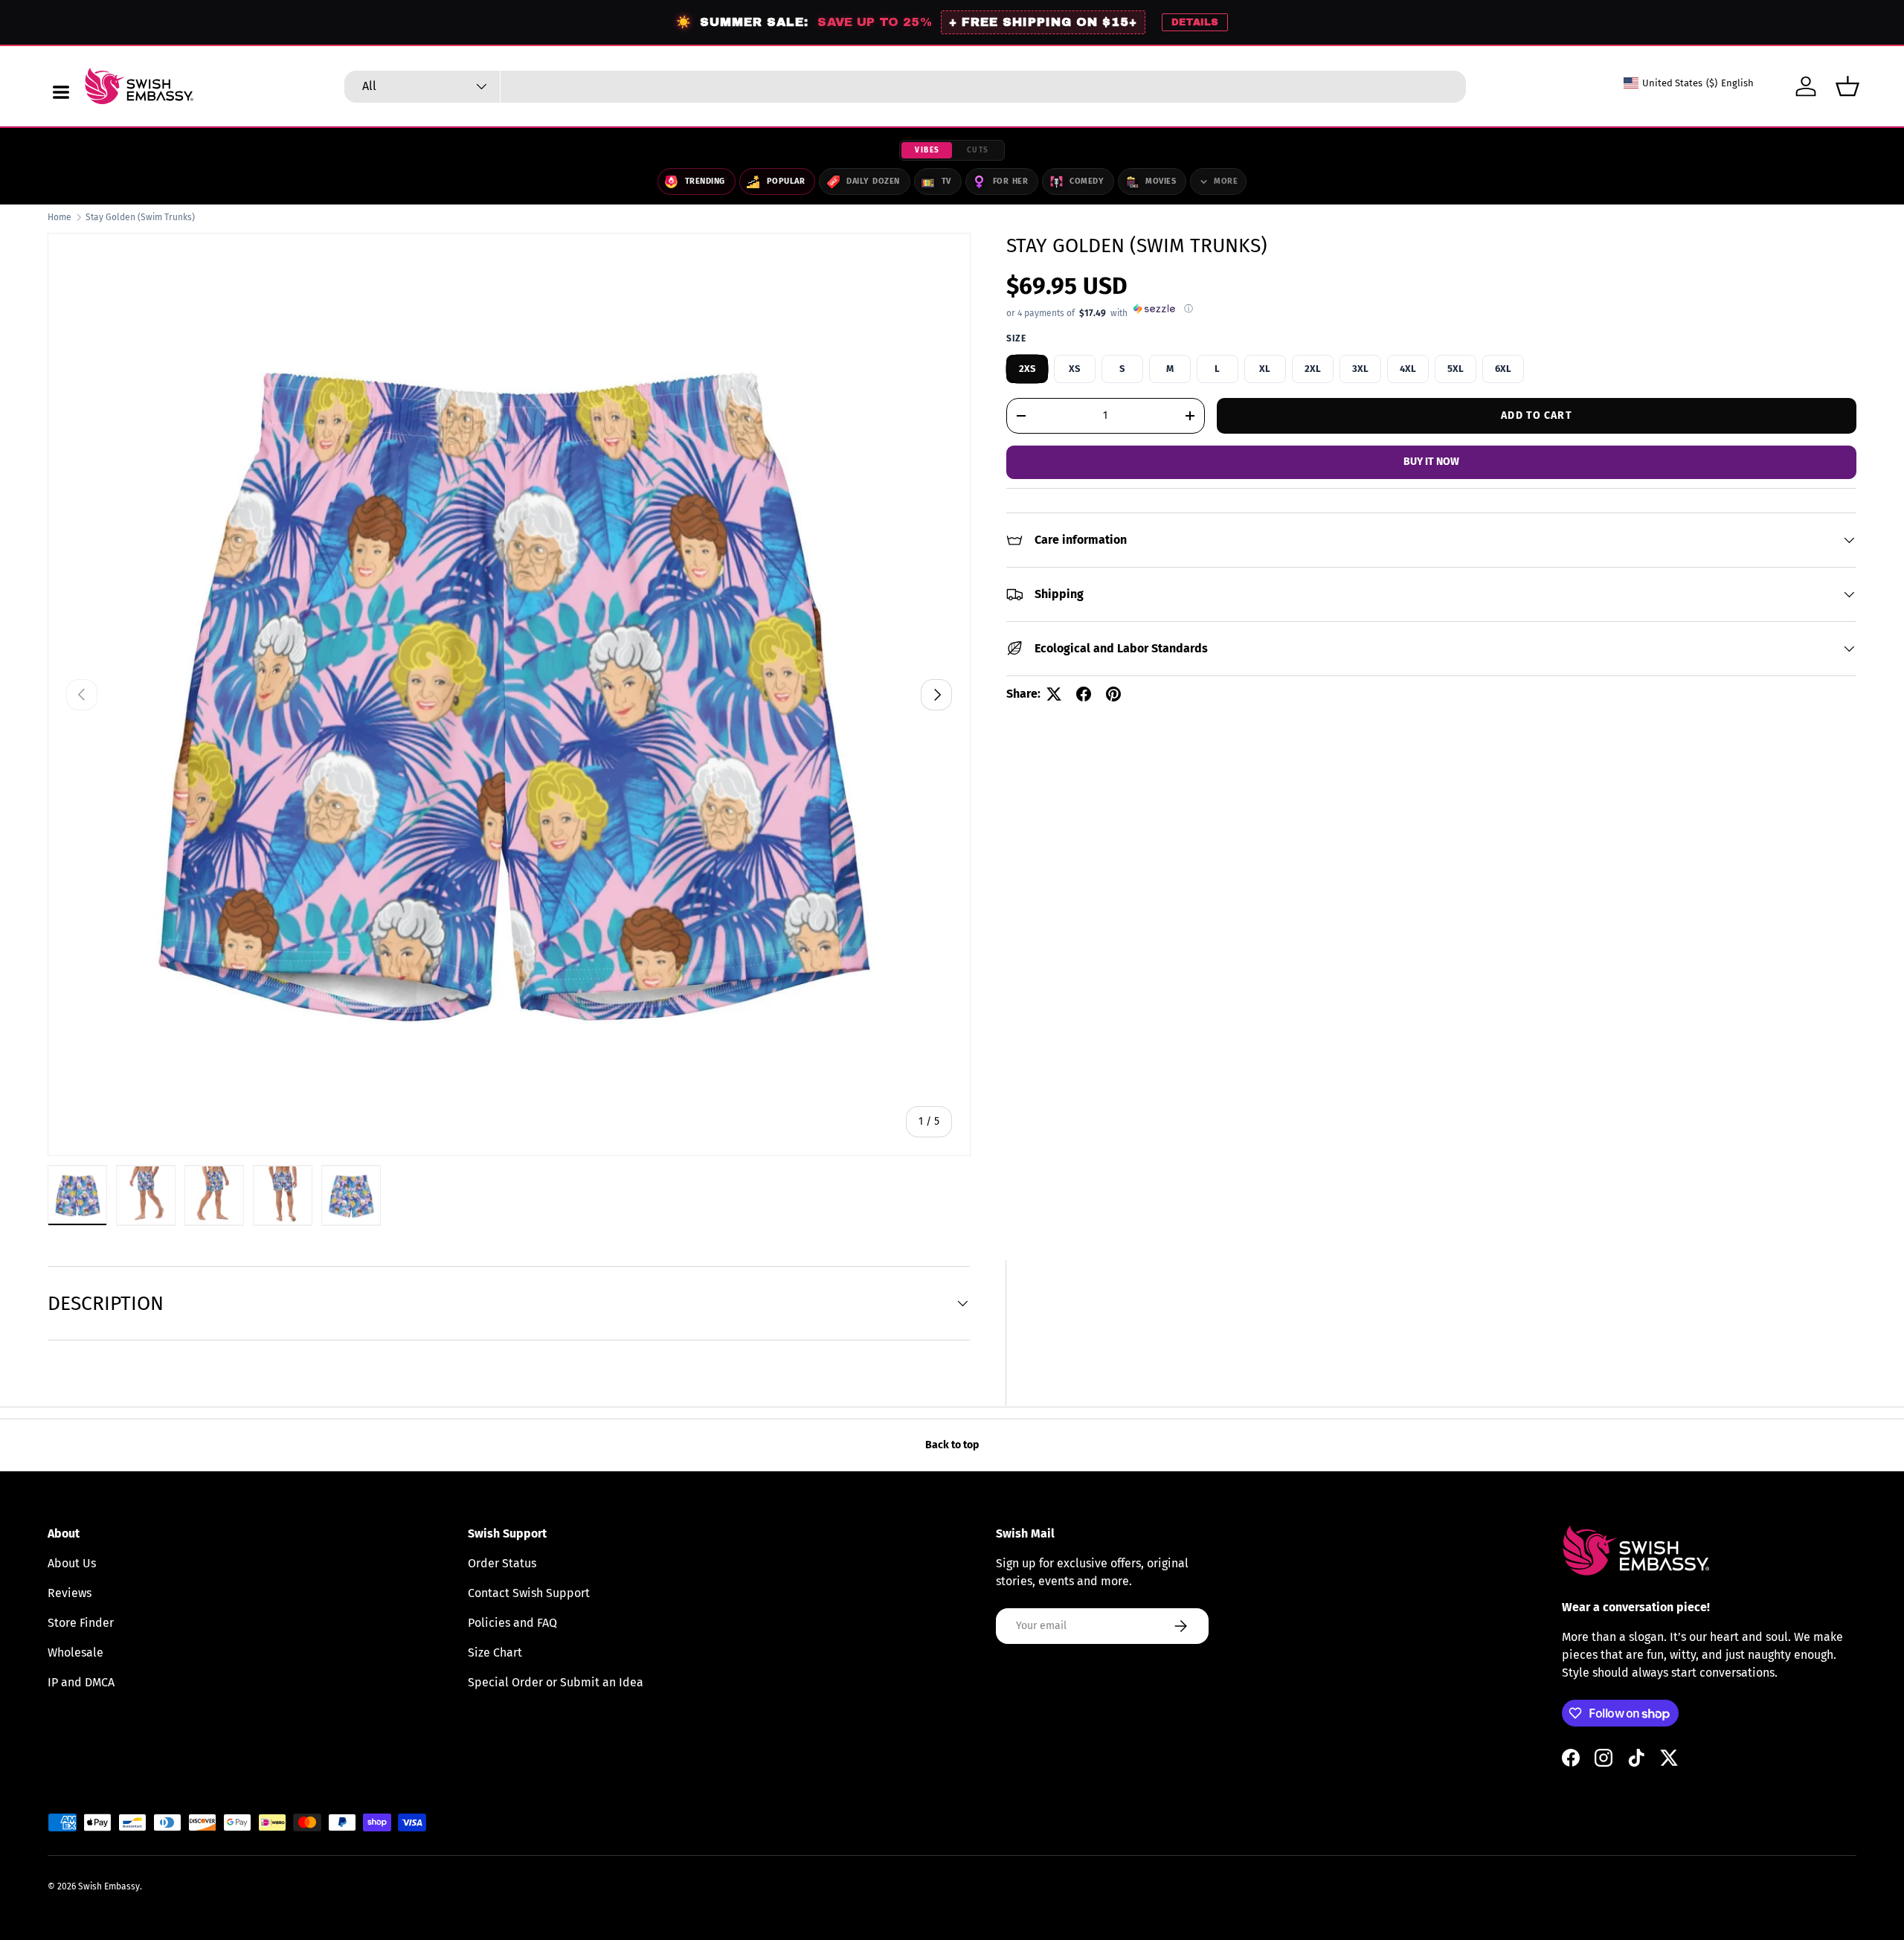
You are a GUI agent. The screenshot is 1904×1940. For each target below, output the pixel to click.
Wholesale (75, 1652)
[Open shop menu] (61, 92)
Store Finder (81, 1623)
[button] (1847, 86)
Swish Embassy (109, 1886)
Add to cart (1536, 415)
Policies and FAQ (512, 1623)
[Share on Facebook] (1084, 694)
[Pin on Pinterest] (1113, 694)
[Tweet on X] (1054, 694)
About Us (72, 1563)
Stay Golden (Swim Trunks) (140, 217)
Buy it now (1431, 462)
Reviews (70, 1593)
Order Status (502, 1563)
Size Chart (495, 1652)
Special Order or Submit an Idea (556, 1682)
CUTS (978, 150)
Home (59, 217)
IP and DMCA (81, 1682)
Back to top (952, 1445)
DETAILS (1195, 22)
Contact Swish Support (529, 1593)
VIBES (927, 150)
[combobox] (905, 87)
